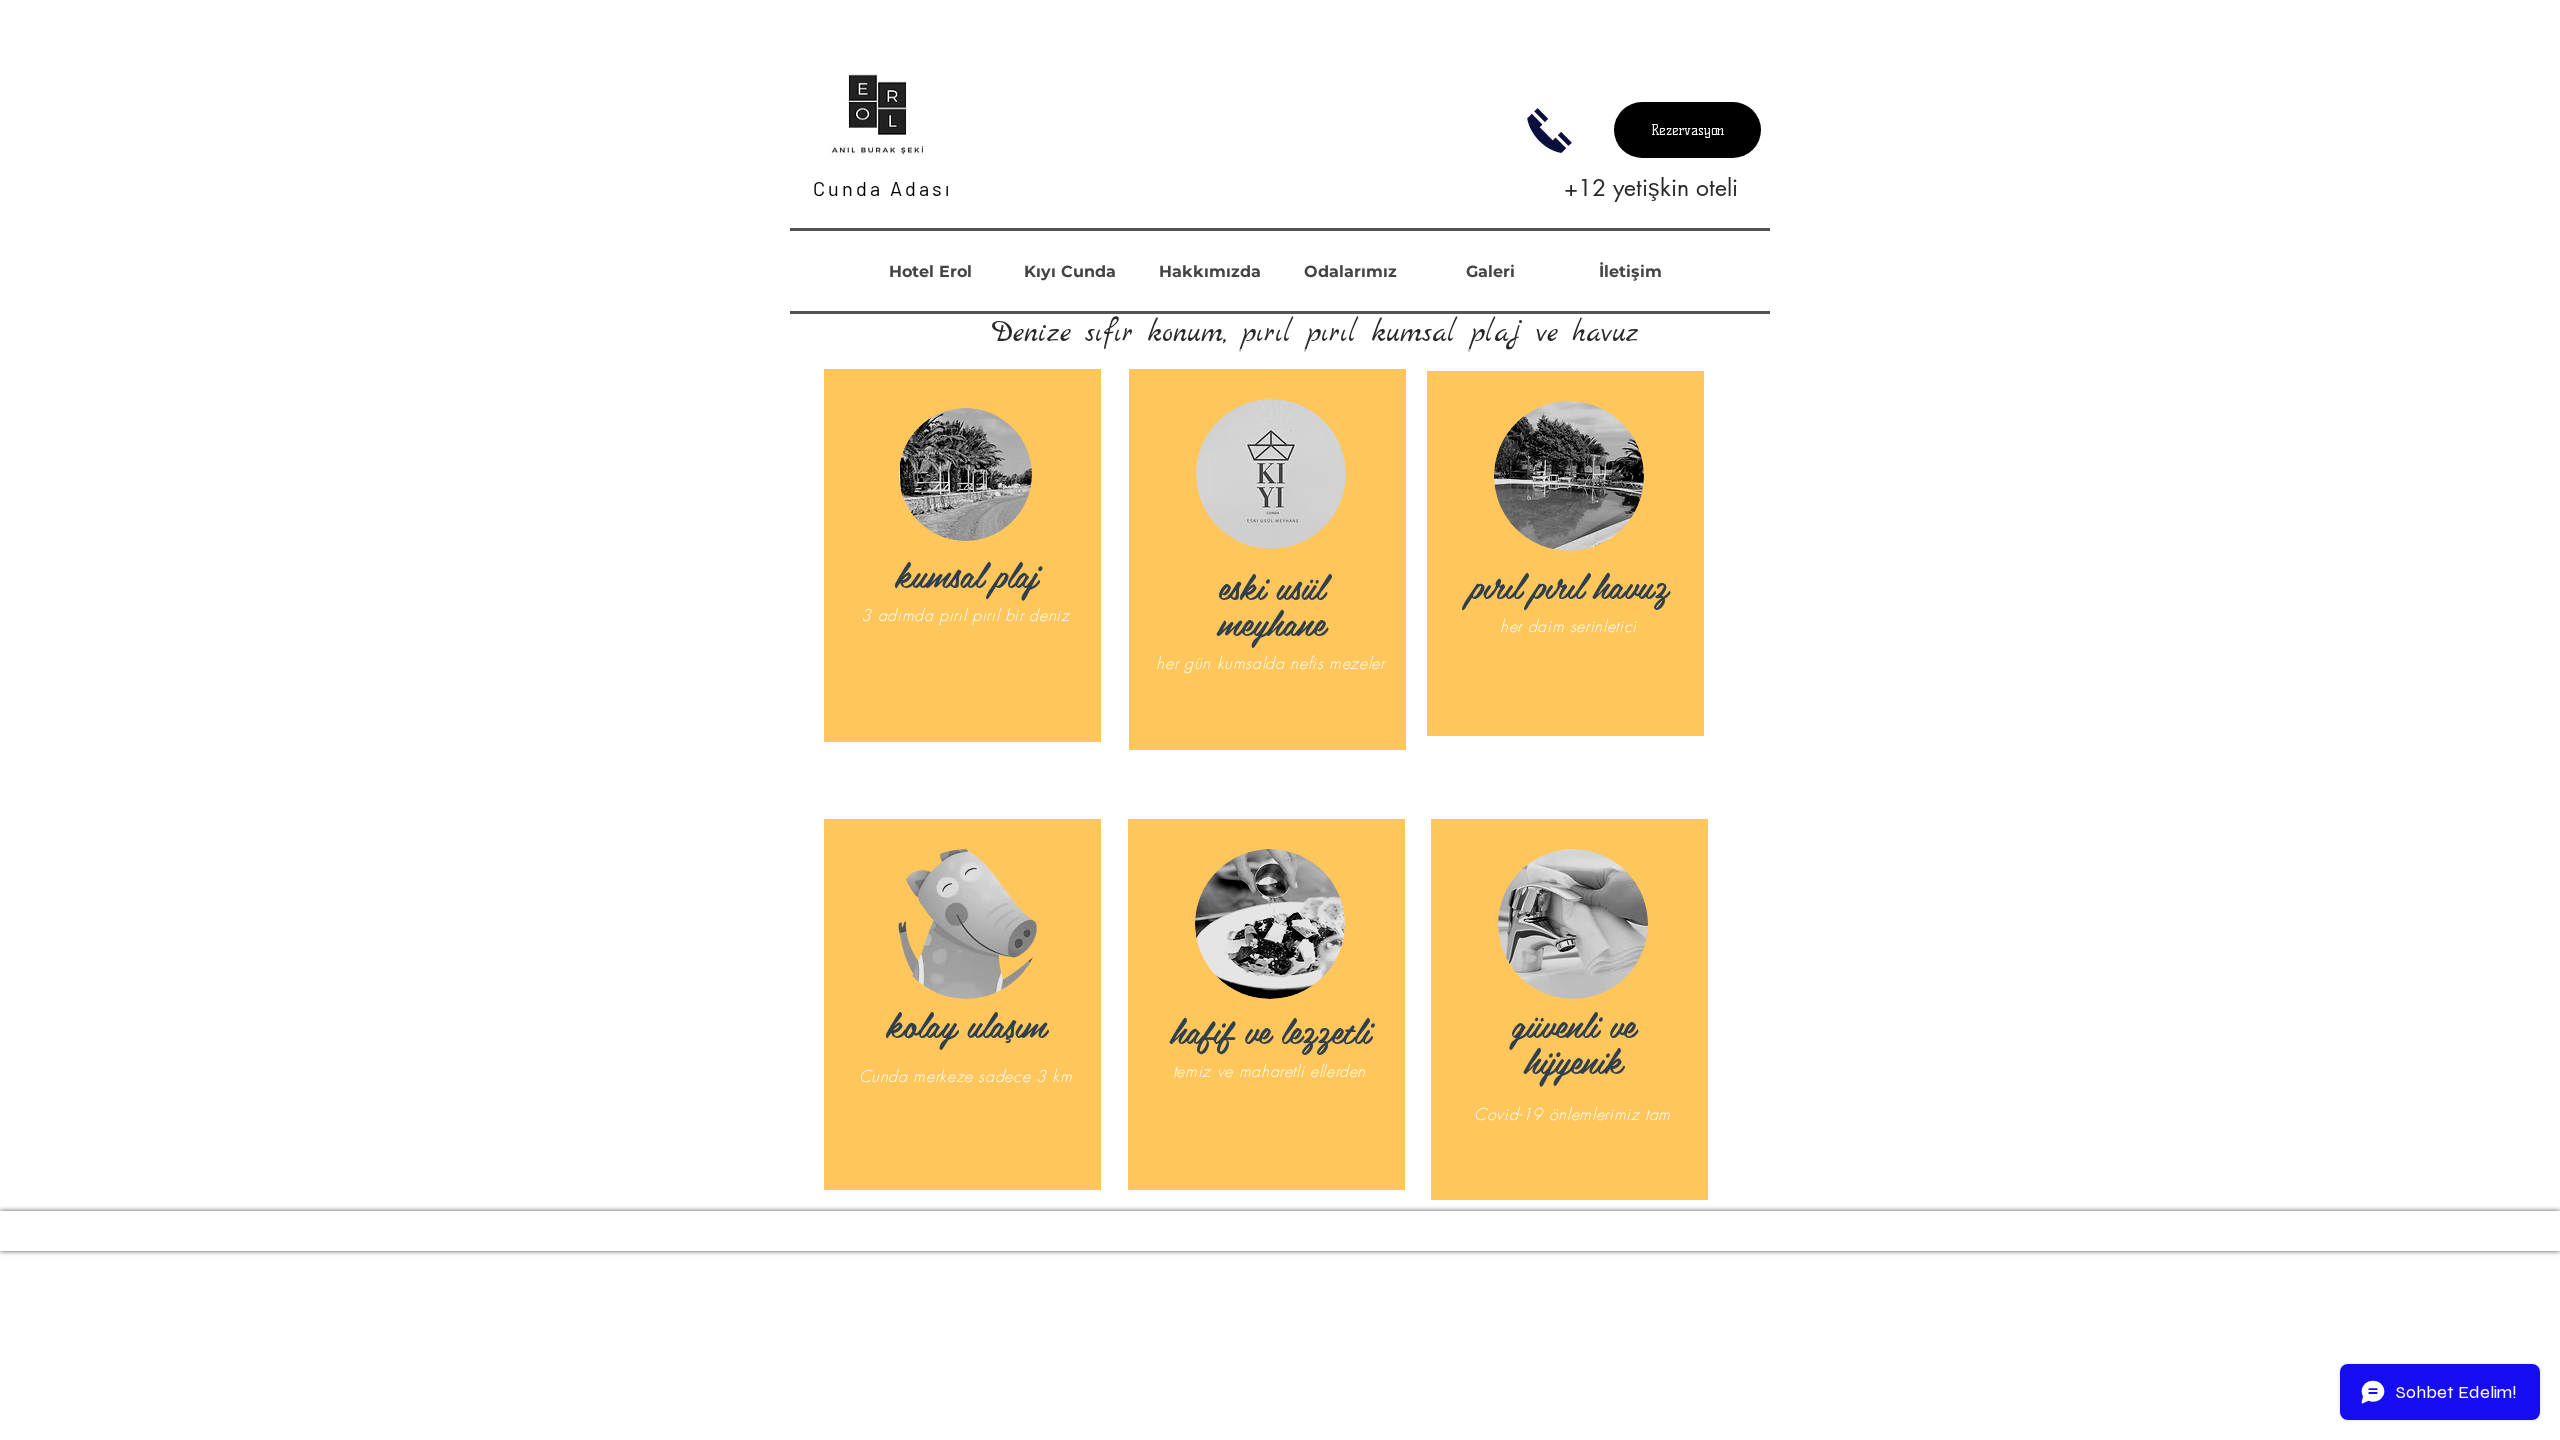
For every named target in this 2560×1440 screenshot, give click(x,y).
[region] (962, 555)
